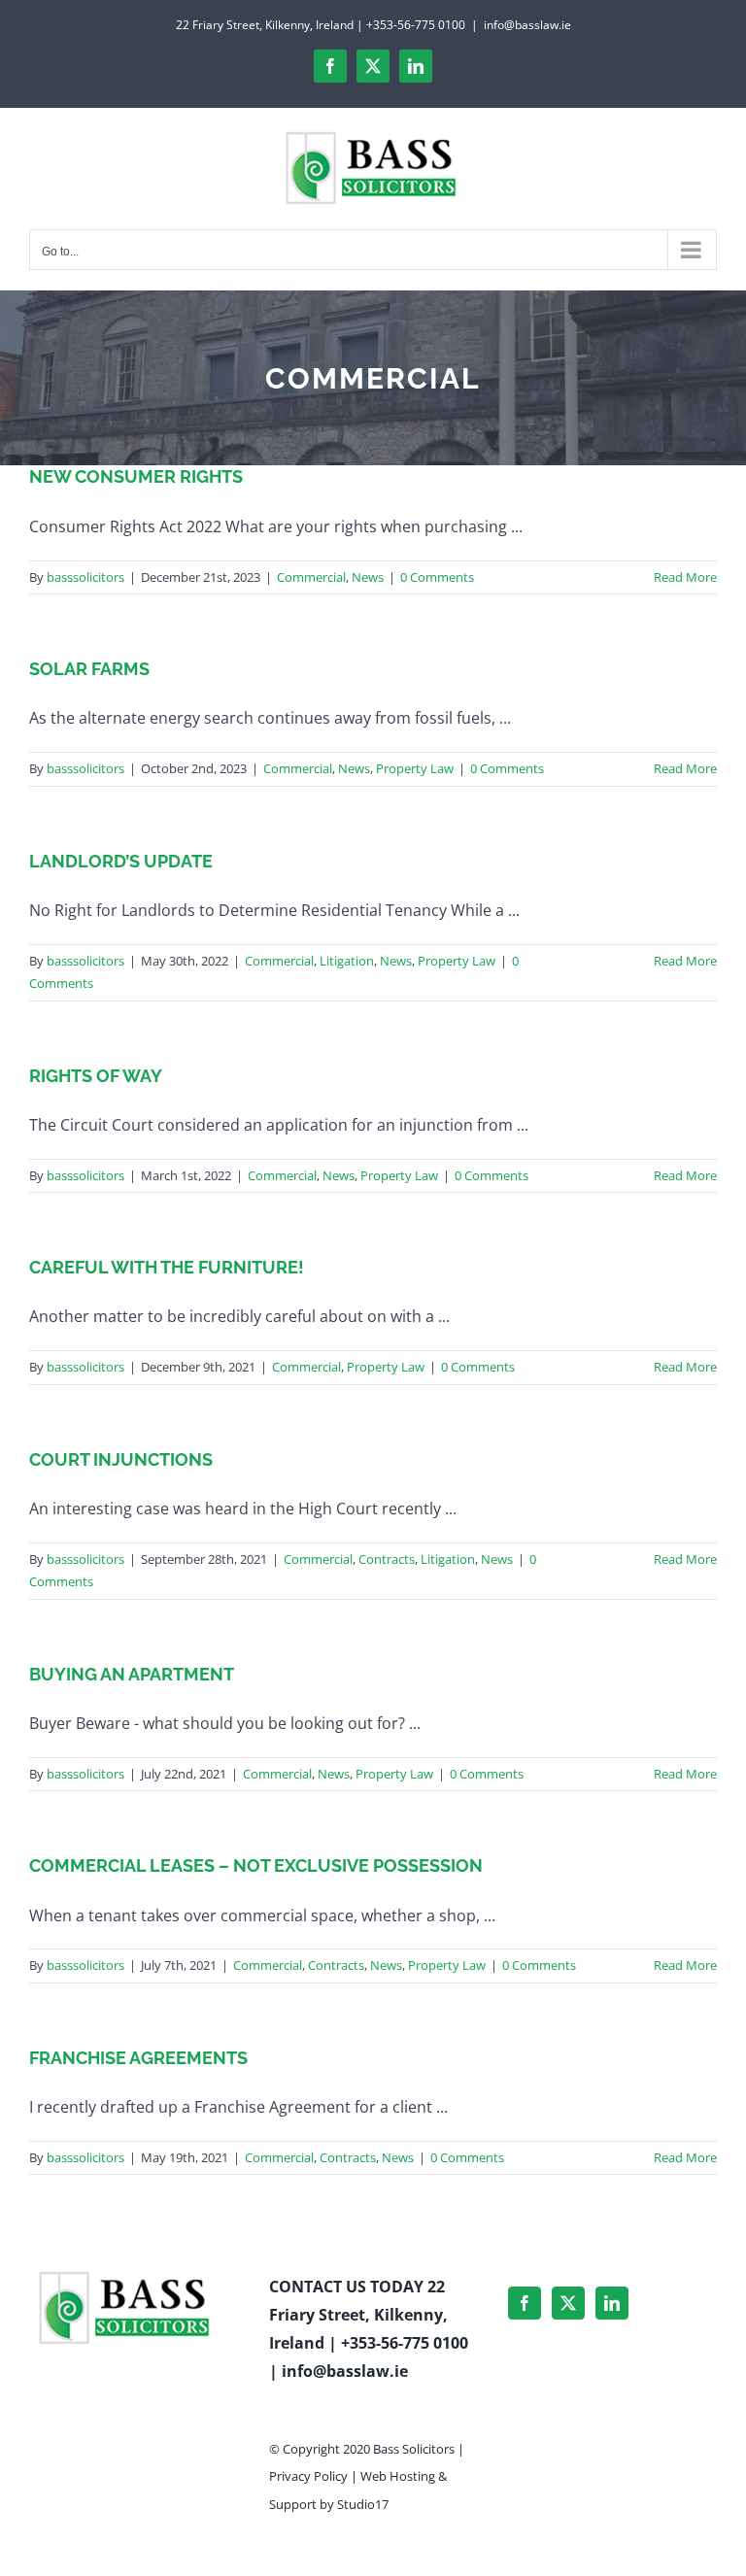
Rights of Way (96, 1076)
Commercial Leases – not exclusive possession (256, 1865)
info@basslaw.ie (527, 25)
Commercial (311, 577)
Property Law (415, 768)
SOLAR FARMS (89, 669)
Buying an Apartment (132, 1674)
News (368, 577)
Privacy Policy (308, 2476)
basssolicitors (85, 577)
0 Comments (437, 577)
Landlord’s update (121, 861)
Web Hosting (398, 2476)
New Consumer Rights (136, 476)
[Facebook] (525, 2303)
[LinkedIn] (612, 2303)
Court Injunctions (121, 1459)
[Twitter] (568, 2303)
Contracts (387, 1559)
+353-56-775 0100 (405, 2343)
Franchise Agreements (138, 2058)
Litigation (347, 961)
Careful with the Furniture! (167, 1267)
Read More (685, 577)
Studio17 (363, 2504)
